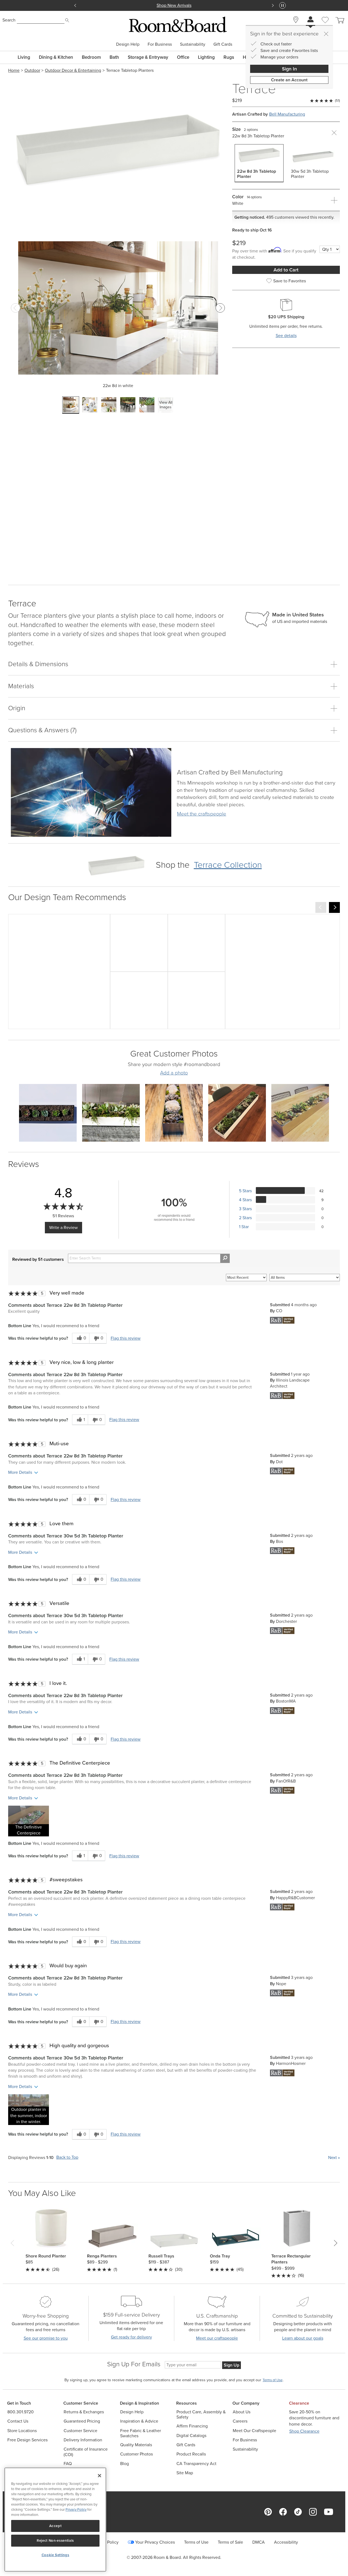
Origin (17, 708)
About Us (242, 2412)
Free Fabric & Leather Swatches (141, 2433)
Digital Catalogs (191, 2436)
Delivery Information (83, 2440)
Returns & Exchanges (84, 2412)
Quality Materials (136, 2445)
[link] (230, 774)
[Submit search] (67, 20)
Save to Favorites (290, 281)
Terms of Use (196, 2542)
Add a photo (174, 1073)
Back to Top (67, 2158)
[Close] (326, 34)
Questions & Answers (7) (42, 730)
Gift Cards (223, 44)
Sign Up (232, 2365)
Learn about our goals (303, 2338)
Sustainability (193, 44)
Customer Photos (136, 2454)
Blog (125, 2464)
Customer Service (80, 2431)
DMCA (259, 2542)
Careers (240, 2421)
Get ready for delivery (131, 2337)
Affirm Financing (192, 2426)
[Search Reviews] (225, 1258)
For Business (160, 44)
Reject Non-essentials (55, 2541)
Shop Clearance (304, 2431)
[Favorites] (325, 26)
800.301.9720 (21, 2412)
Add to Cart (286, 270)
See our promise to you (46, 2338)
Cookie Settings (55, 2555)
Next (334, 2158)
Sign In (289, 69)
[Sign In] (310, 20)
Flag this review (126, 1338)
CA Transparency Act (196, 2464)
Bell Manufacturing (287, 114)
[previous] (321, 907)
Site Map (185, 2473)
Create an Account (289, 80)
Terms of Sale (230, 2542)
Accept (55, 2526)
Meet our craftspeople (217, 2338)
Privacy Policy (76, 2509)
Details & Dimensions (38, 664)
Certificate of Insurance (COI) (86, 2452)
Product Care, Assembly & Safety (201, 2414)
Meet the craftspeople (202, 814)
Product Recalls (191, 2454)
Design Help (128, 44)
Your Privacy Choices (155, 2542)
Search (9, 20)
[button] (29, 1821)
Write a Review (63, 1227)
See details (286, 336)
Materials (21, 686)
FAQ (68, 2464)
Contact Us (18, 2421)
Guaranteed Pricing (82, 2421)
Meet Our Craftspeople (254, 2431)
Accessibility (286, 2542)
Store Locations (22, 2431)
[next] (334, 907)
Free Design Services (27, 2440)
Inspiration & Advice (139, 2421)
